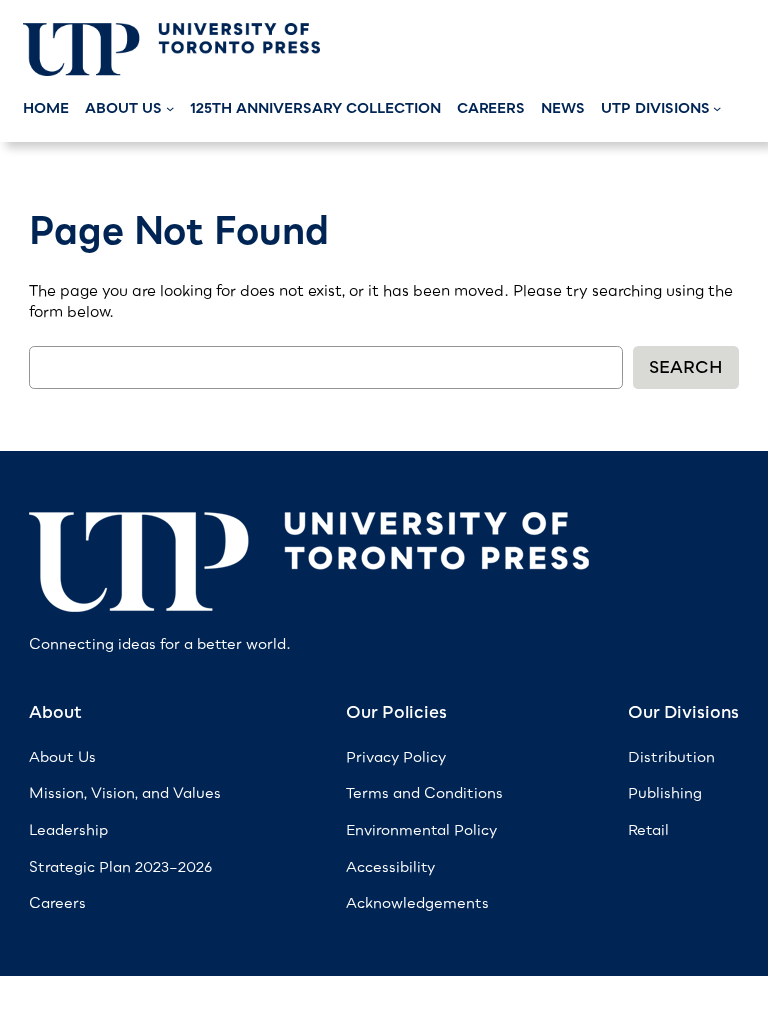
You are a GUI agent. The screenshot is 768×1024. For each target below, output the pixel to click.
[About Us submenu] (170, 108)
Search (686, 367)
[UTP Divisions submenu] (717, 108)
